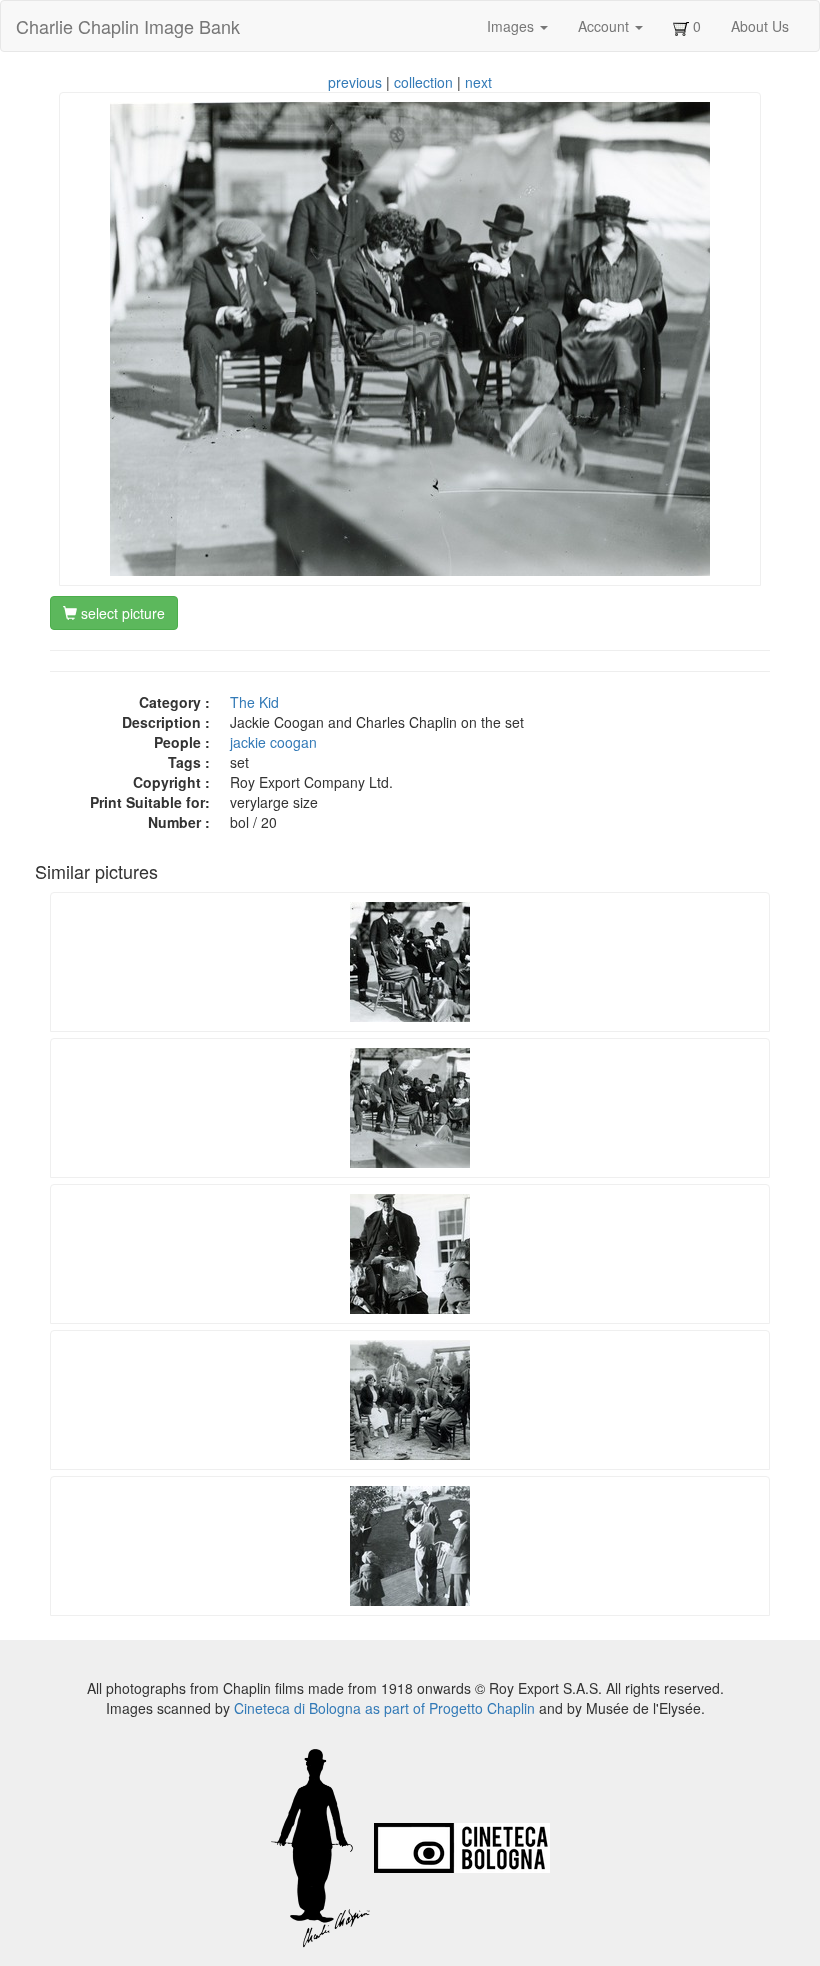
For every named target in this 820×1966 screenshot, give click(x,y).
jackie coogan (273, 742)
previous (355, 82)
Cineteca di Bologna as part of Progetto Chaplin (384, 1708)
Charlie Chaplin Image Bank (128, 26)
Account (605, 26)
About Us (760, 26)
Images (512, 26)
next (478, 82)
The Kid (254, 702)
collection (423, 82)
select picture (121, 613)
